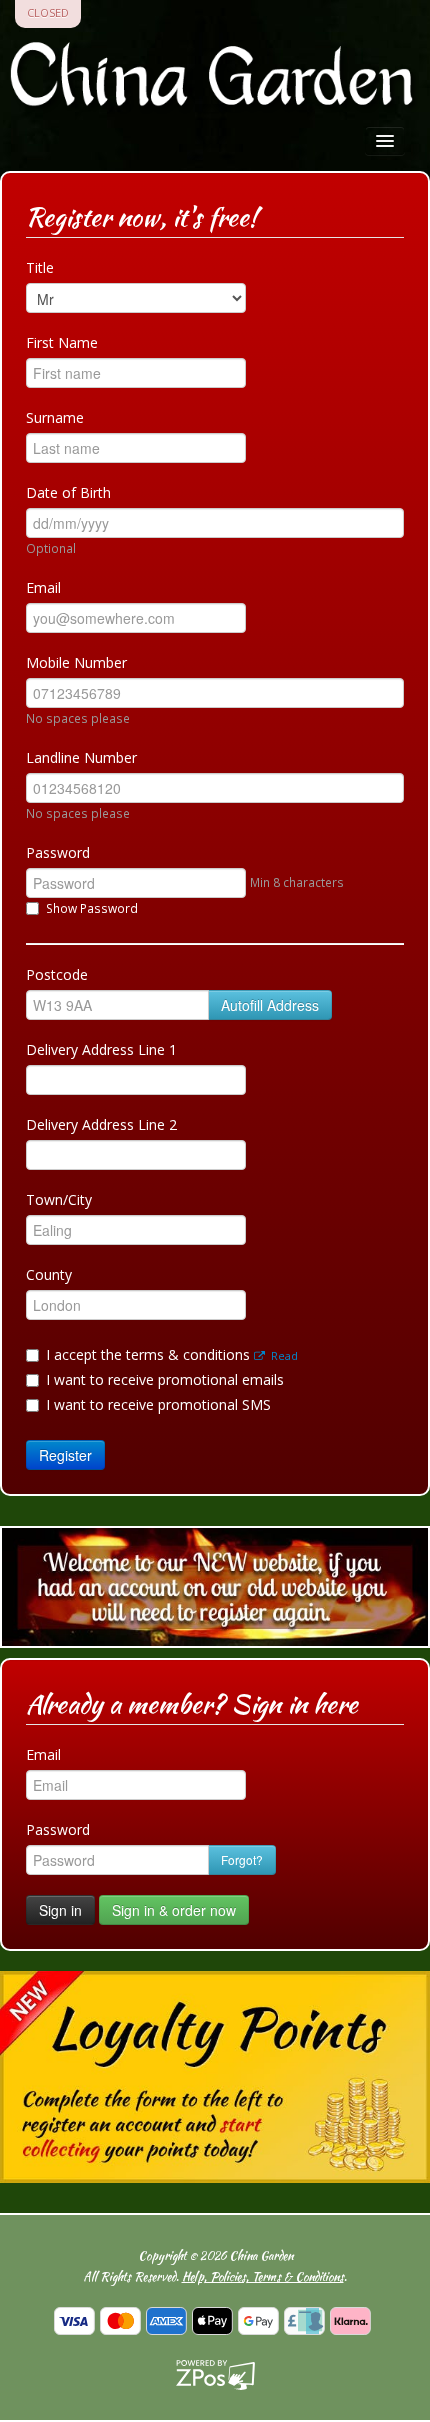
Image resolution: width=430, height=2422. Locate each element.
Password (58, 852)
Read (283, 1355)
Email (43, 587)
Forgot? (242, 1859)
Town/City (59, 1199)
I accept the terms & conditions (172, 1354)
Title (40, 267)
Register (65, 1455)
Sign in (60, 1910)
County (49, 1274)
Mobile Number (76, 662)
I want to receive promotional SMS (158, 1404)
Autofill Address (270, 1005)
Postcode (57, 974)
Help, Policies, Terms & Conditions (263, 2276)
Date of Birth (68, 492)
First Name (62, 342)
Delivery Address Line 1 (101, 1049)
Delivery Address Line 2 (101, 1124)
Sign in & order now (174, 1910)
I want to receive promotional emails (165, 1379)
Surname (55, 417)
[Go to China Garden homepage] (215, 78)
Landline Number (81, 757)
